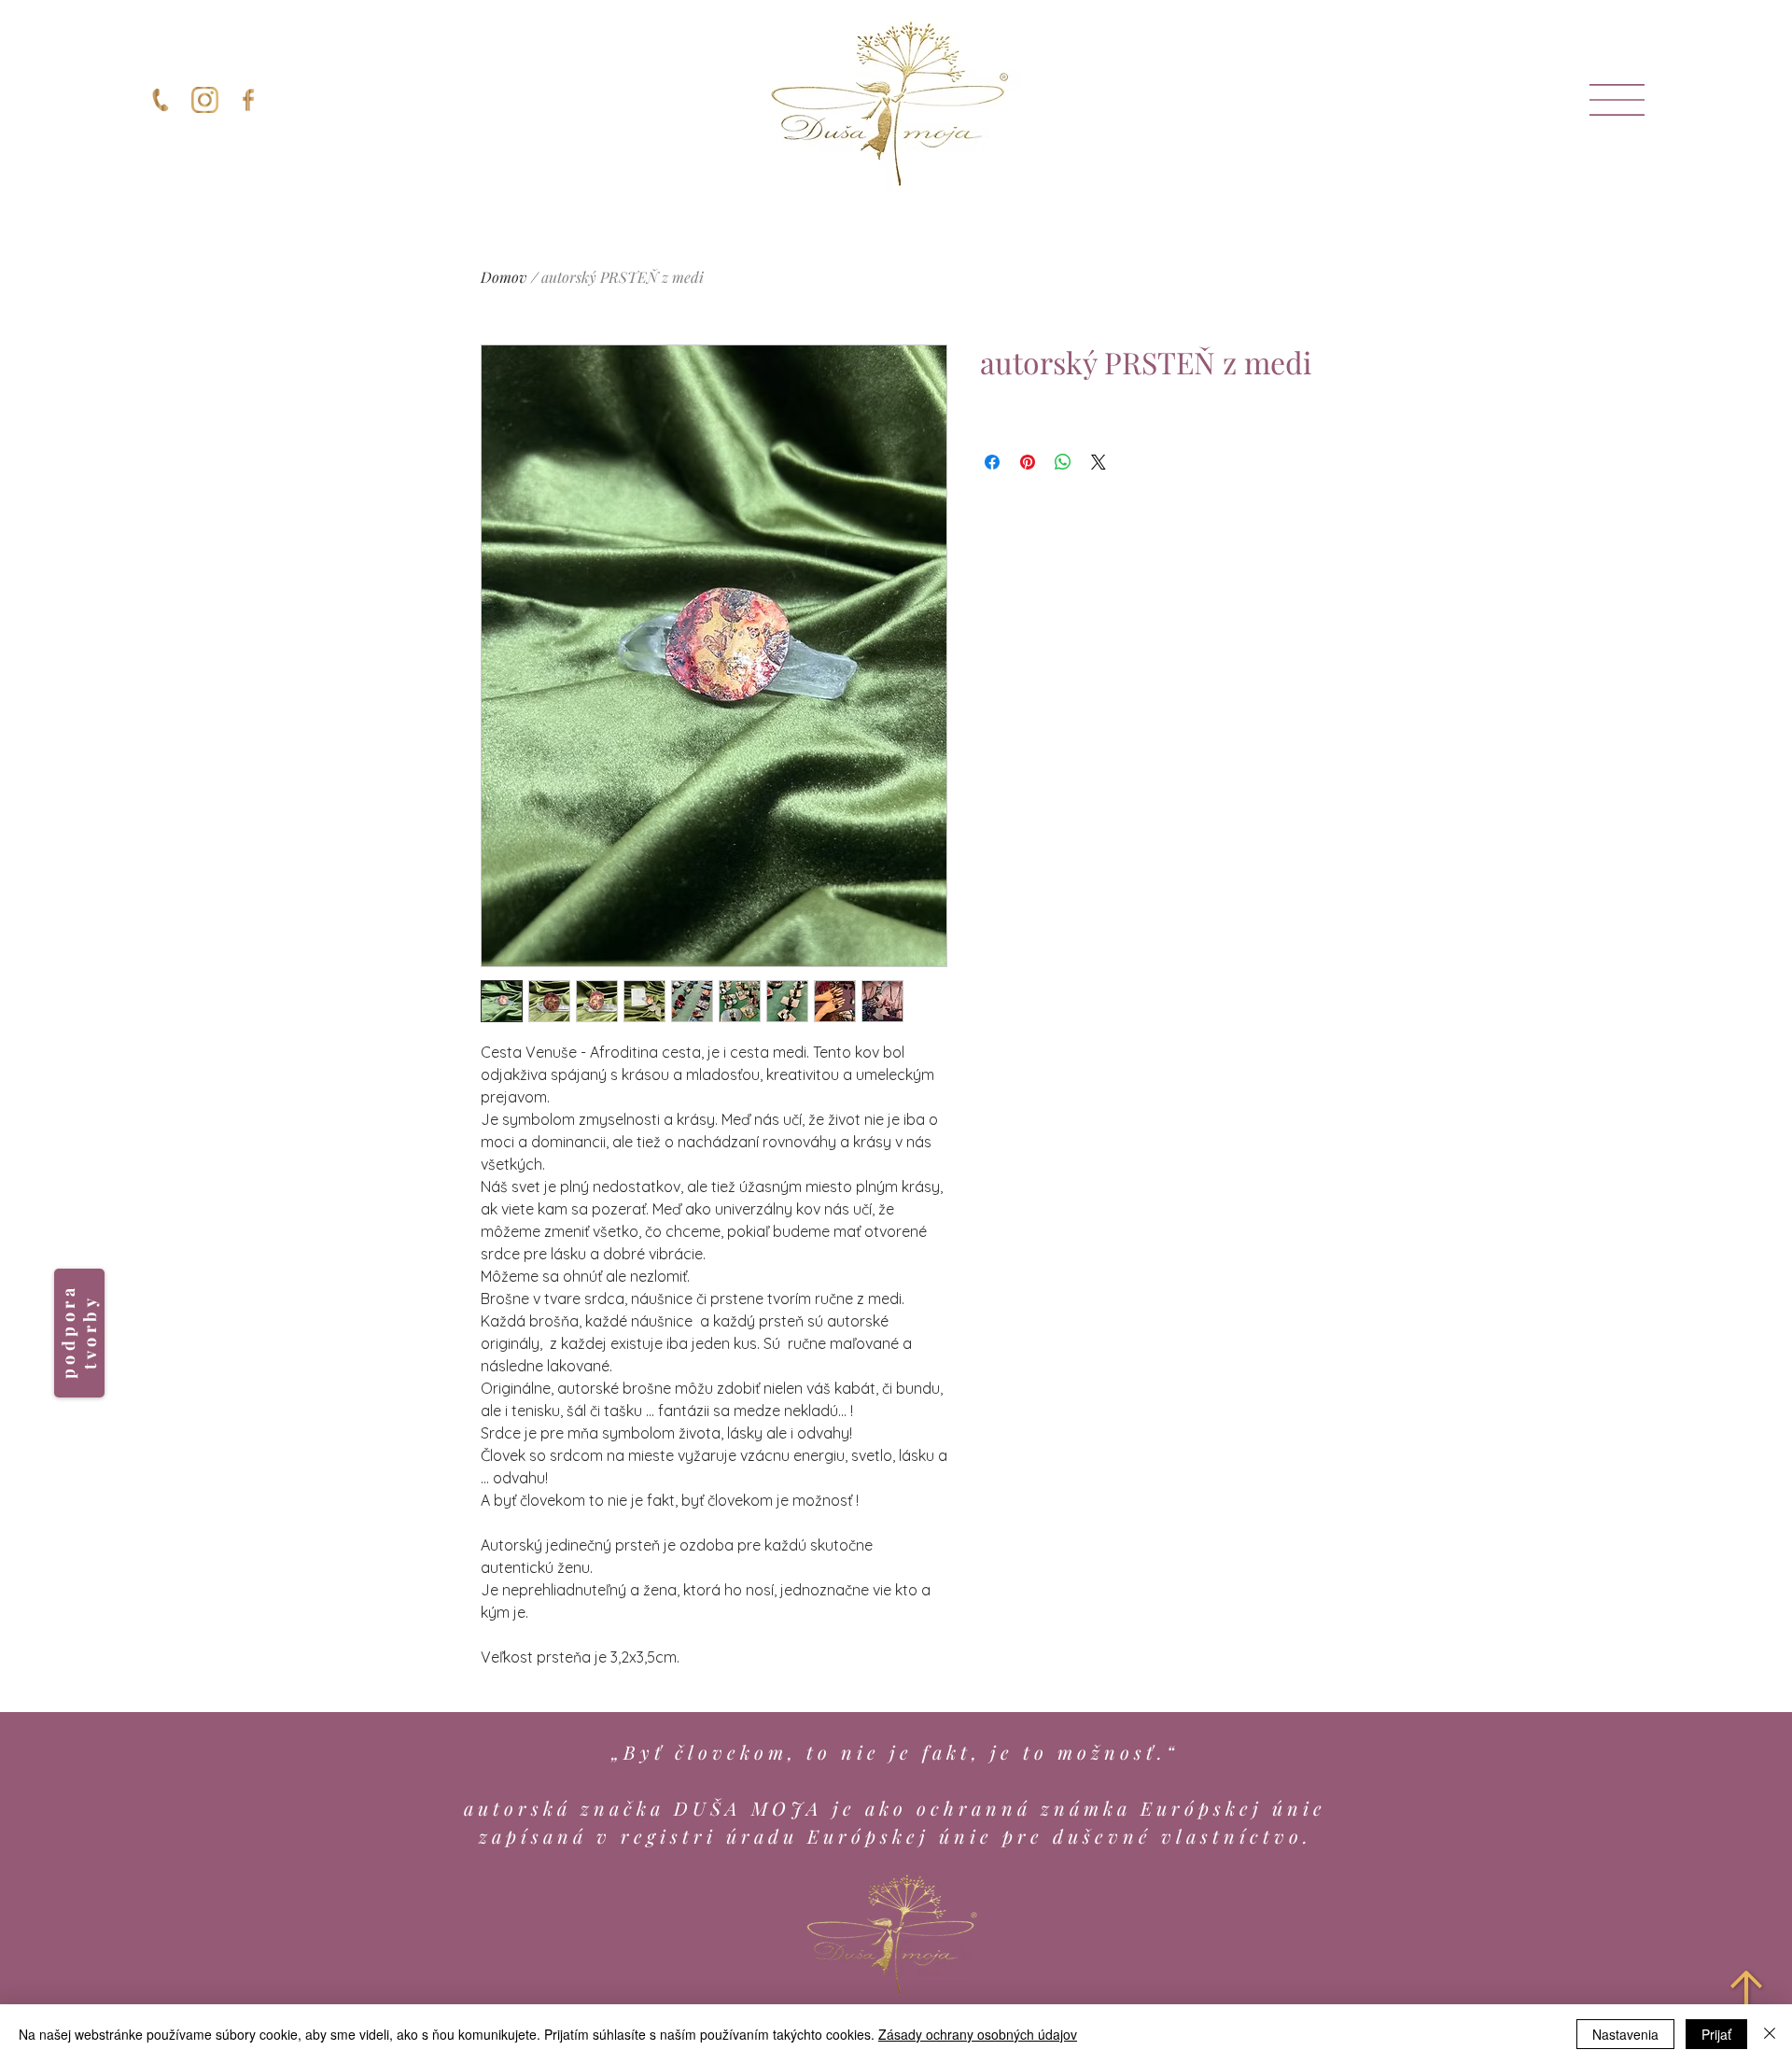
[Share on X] (1099, 462)
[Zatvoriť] (1770, 2034)
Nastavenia (1625, 2034)
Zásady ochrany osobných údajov (978, 2034)
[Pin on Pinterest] (1028, 462)
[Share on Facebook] (992, 462)
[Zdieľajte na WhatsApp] (1063, 462)
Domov (504, 277)
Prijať (1716, 2034)
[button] (1617, 100)
